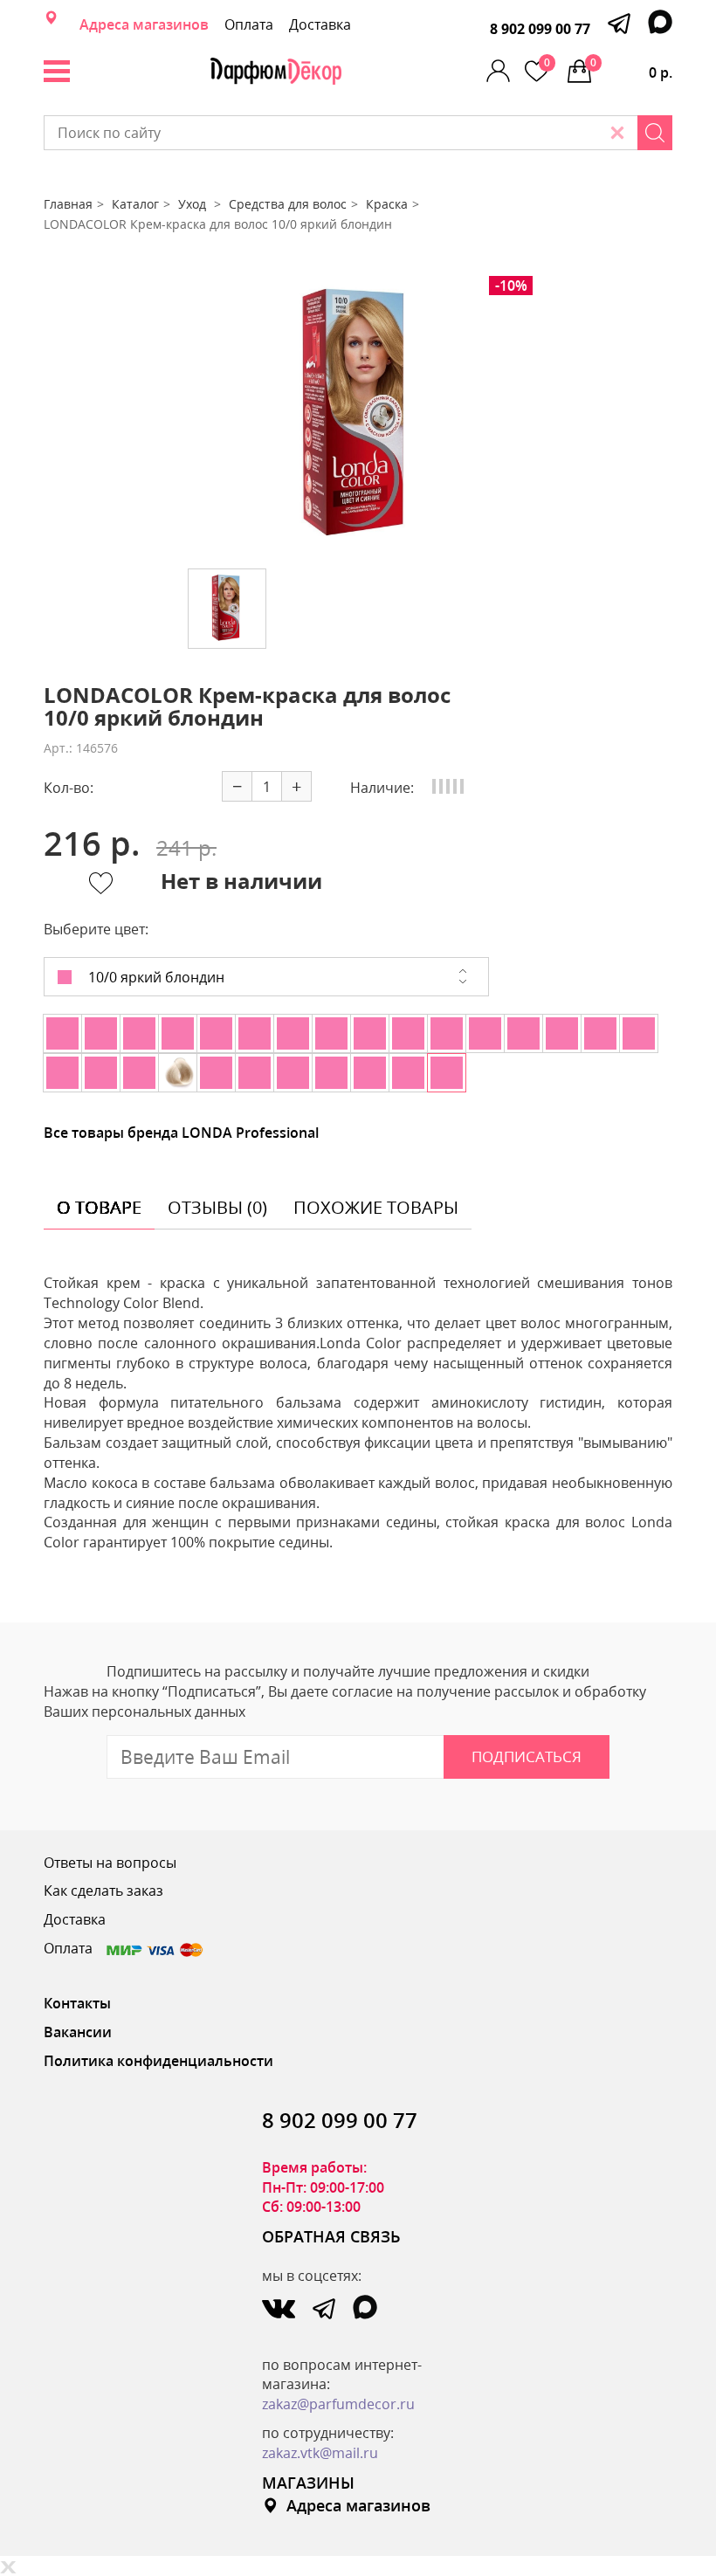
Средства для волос (288, 204)
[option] (358, 416)
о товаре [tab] (99, 1207)
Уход (194, 204)
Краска (387, 204)
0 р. (631, 69)
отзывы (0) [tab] (217, 1207)
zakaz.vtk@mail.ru (320, 2453)
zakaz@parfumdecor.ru (338, 2404)
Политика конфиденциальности (158, 2061)
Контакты (77, 2003)
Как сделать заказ (103, 1891)
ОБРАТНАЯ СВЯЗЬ (331, 2236)
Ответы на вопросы (110, 1863)
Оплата (249, 24)
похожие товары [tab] (376, 1207)
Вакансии (78, 2032)
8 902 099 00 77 (540, 29)
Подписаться (527, 1756)
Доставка (320, 24)
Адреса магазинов (144, 24)
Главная (68, 204)
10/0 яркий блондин (155, 977)
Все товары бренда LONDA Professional (181, 1133)
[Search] (655, 133)
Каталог (135, 204)
